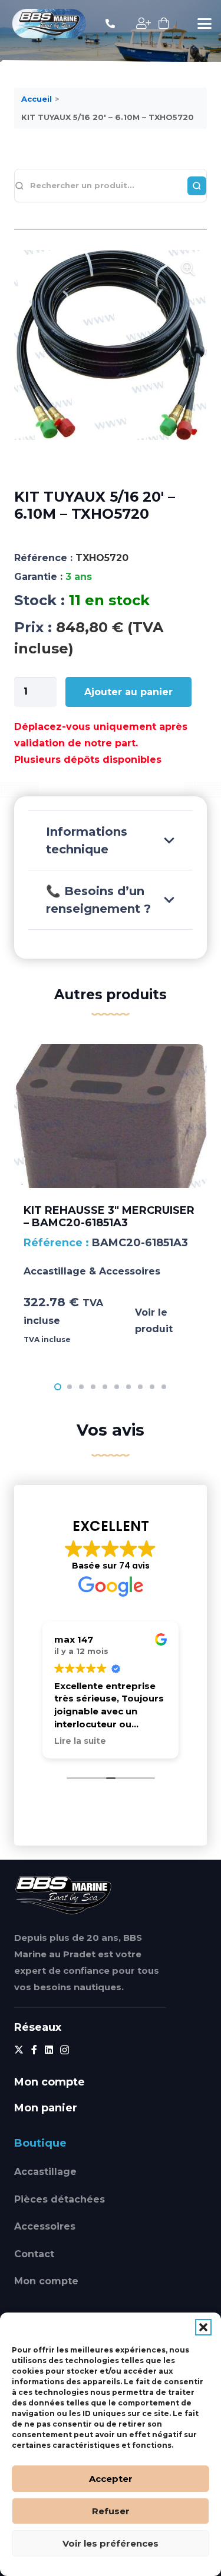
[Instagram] (65, 2050)
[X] (19, 2050)
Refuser (111, 2511)
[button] (203, 2327)
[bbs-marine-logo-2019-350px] (49, 24)
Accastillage (45, 2172)
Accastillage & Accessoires (92, 1271)
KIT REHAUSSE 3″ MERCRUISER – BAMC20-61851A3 (109, 1217)
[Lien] (110, 23)
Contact (34, 2254)
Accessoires (45, 2226)
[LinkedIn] (49, 2050)
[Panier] (164, 24)
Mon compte (46, 2281)
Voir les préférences (111, 2543)
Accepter (111, 2479)
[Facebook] (34, 2050)
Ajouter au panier (128, 692)
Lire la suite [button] (80, 1741)
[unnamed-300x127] (63, 1895)
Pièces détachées (60, 2199)
